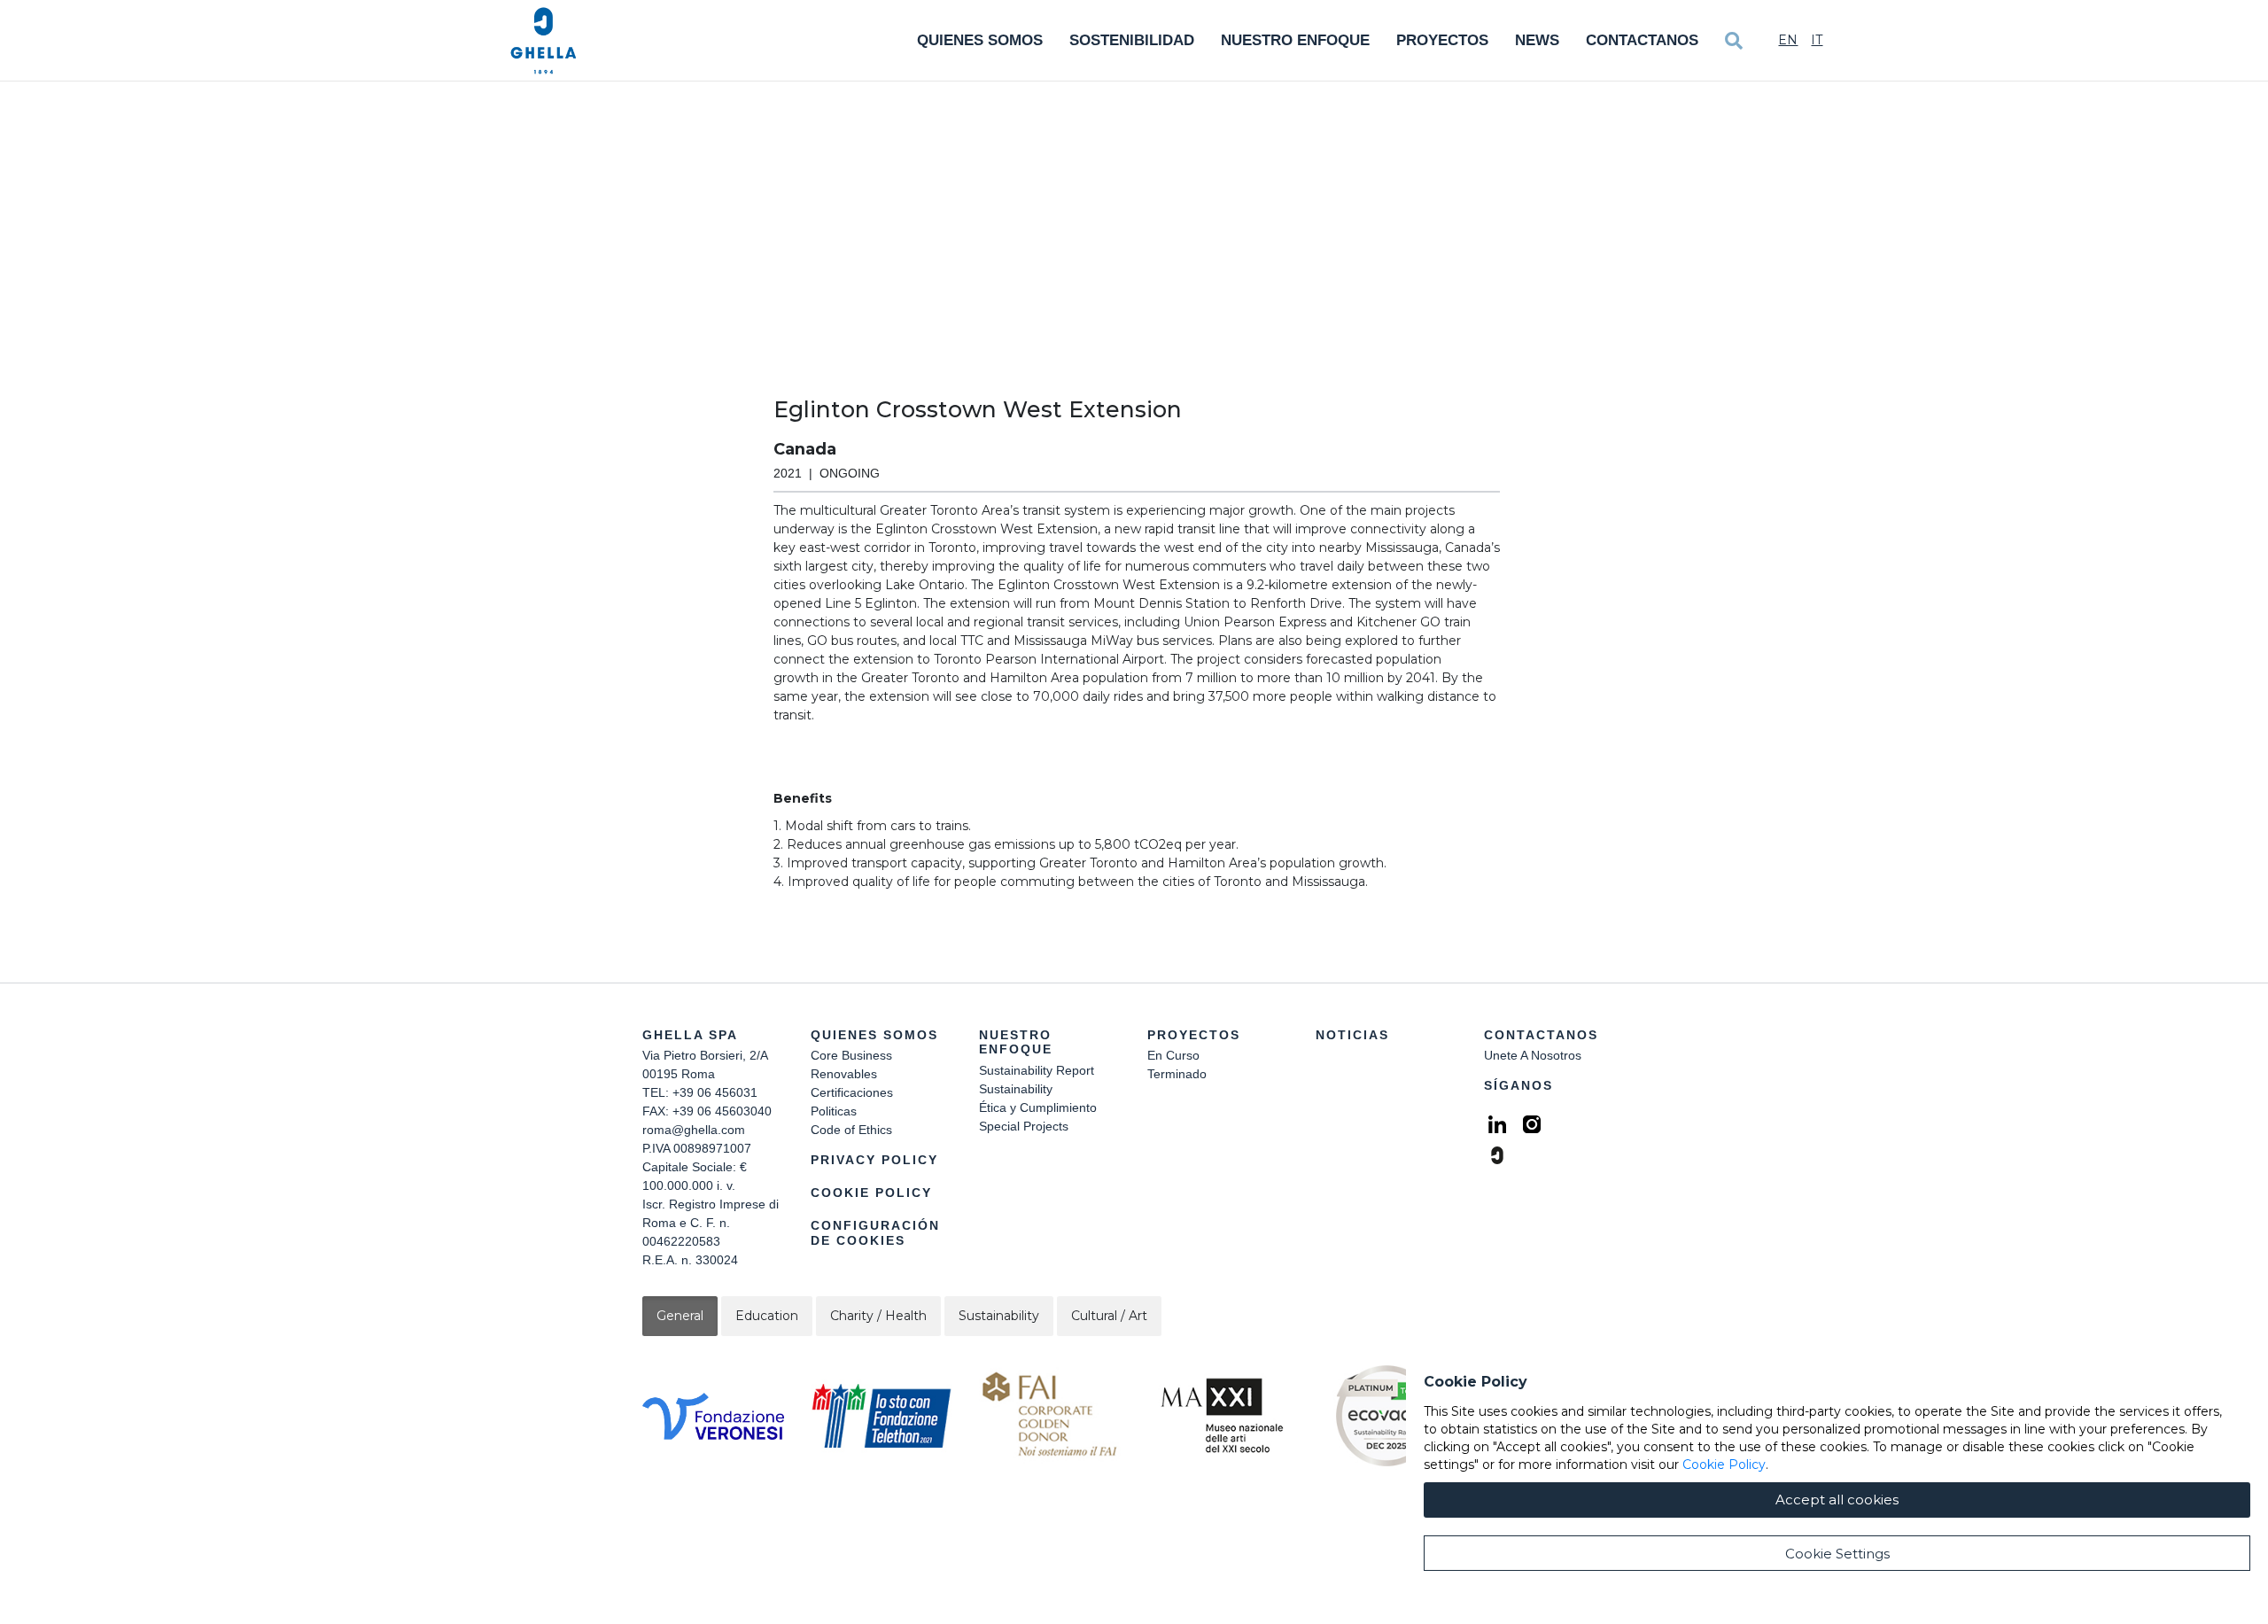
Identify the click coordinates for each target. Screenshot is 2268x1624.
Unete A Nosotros (1533, 1055)
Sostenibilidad (1132, 40)
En (1788, 40)
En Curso (1173, 1055)
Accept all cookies (1837, 1500)
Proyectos (1442, 40)
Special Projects (1024, 1126)
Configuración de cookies (875, 1233)
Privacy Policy (874, 1160)
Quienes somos (980, 40)
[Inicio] (544, 41)
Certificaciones (852, 1092)
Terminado (1177, 1074)
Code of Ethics (851, 1130)
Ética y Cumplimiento (1038, 1107)
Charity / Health (878, 1316)
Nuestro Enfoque (1295, 40)
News (1537, 40)
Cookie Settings (1837, 1554)
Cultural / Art (1109, 1316)
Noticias (1352, 1035)
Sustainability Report (1037, 1070)
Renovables (844, 1074)
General (680, 1316)
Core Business (851, 1055)
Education (767, 1316)
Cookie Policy (871, 1193)
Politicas (834, 1111)
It (1817, 40)
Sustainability (1016, 1089)
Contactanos (1642, 40)
